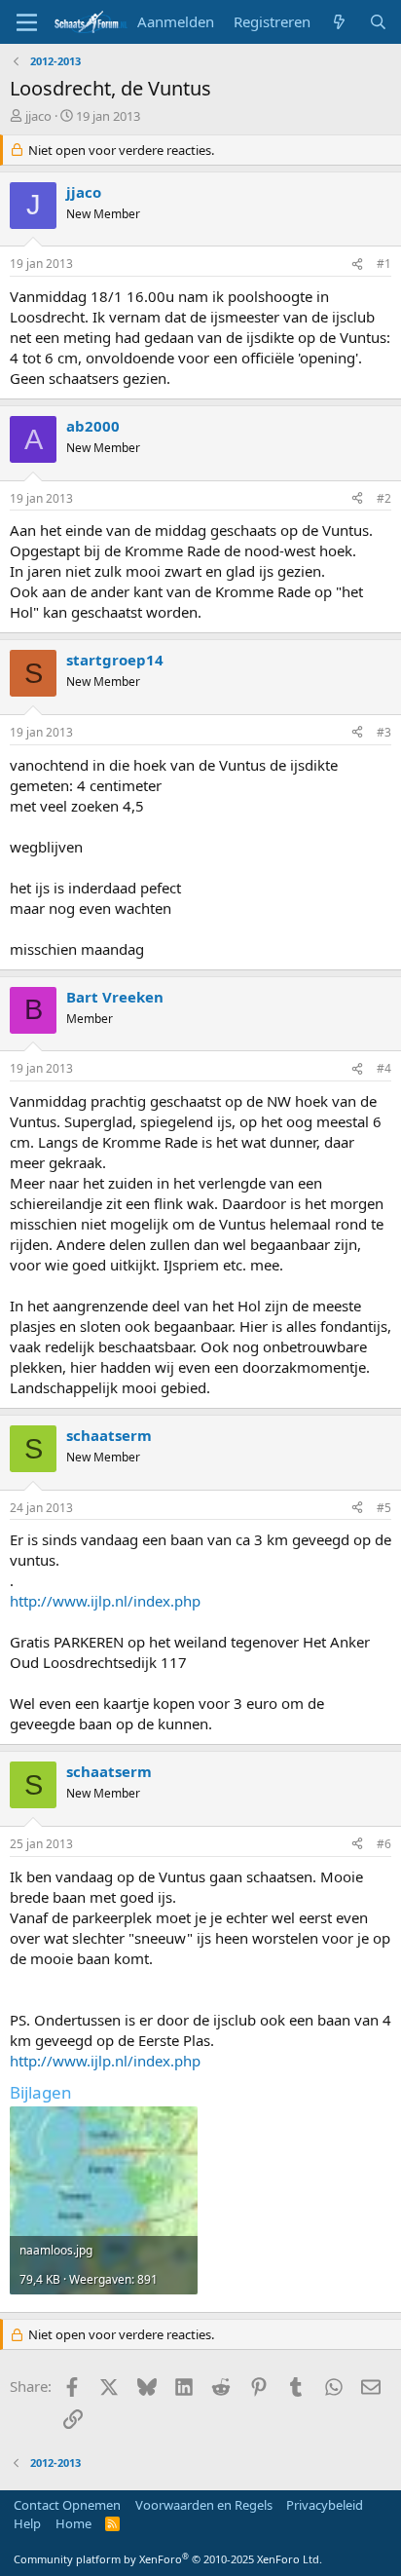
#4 (384, 1068)
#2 (384, 498)
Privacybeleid (325, 2505)
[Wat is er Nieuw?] (339, 22)
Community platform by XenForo (168, 2559)
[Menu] (27, 22)
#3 (384, 732)
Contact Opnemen (67, 2505)
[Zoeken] (378, 22)
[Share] (357, 265)
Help (27, 2523)
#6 (384, 1844)
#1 (384, 264)
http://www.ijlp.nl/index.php (105, 1601)
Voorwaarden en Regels (204, 2505)
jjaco (38, 116)
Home (73, 2523)
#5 (384, 1508)
